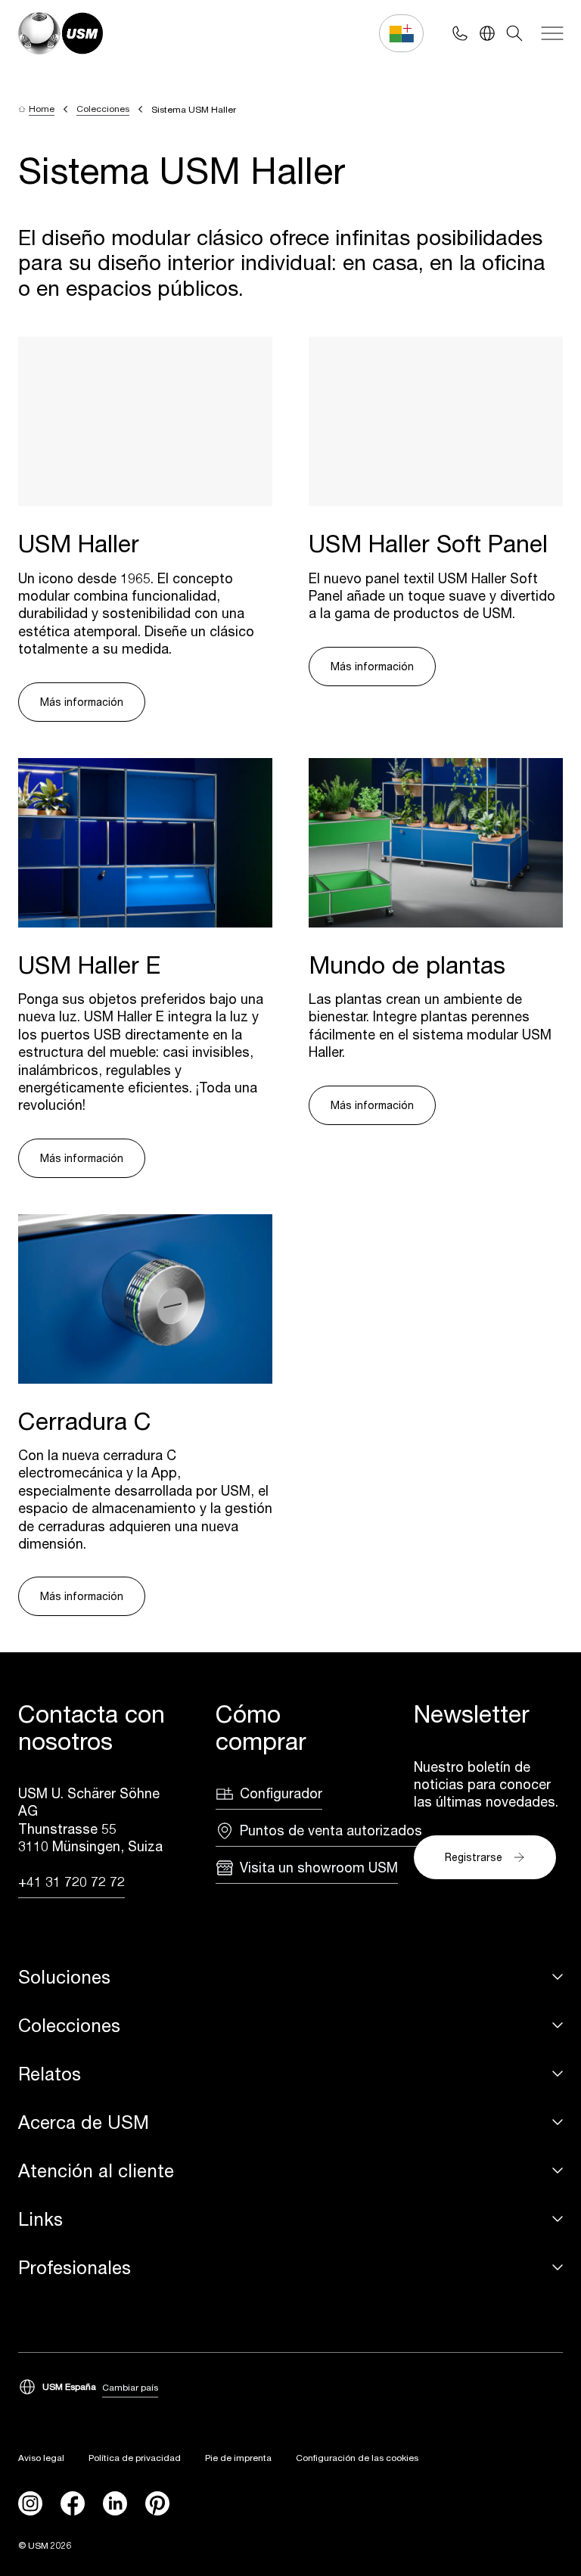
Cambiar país (130, 2387)
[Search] (514, 33)
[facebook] (73, 2503)
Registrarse (474, 1857)
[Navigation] (552, 33)
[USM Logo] (61, 33)
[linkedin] (115, 2503)
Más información (82, 702)
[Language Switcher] (487, 33)
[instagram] (30, 2503)
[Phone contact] (460, 33)
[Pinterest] (157, 2503)
